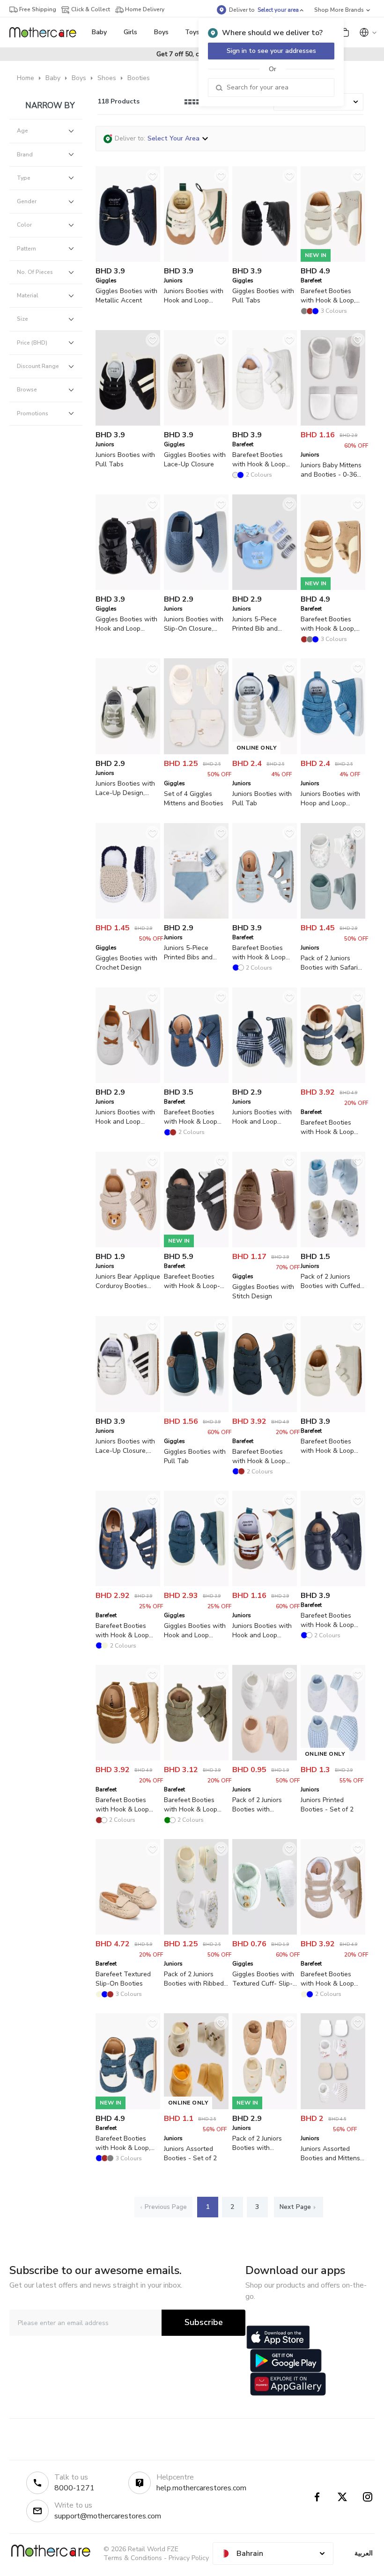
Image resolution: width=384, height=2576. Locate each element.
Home (26, 78)
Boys (79, 78)
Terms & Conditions (133, 2558)
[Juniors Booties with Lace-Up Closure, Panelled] (128, 1410)
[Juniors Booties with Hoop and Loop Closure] (333, 752)
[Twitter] (342, 2497)
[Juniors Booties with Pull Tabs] (128, 423)
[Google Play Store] (286, 2361)
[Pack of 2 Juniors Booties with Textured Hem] (265, 1758)
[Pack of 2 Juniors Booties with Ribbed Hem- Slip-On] (196, 1932)
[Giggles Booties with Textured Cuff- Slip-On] (265, 1932)
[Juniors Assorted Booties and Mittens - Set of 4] (333, 2107)
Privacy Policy (189, 2558)
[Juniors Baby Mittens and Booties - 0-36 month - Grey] (333, 423)
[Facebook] (317, 2497)
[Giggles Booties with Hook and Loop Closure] (128, 588)
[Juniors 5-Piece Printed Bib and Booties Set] (265, 588)
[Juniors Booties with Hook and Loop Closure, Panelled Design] (128, 1081)
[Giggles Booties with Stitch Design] (265, 1245)
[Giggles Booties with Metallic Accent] (128, 260)
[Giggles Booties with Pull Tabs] (265, 260)
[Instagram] (368, 2497)
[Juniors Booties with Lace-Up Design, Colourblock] (128, 752)
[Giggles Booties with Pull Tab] (196, 1410)
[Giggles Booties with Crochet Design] (128, 916)
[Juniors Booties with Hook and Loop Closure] (196, 260)
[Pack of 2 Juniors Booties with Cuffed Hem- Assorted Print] (333, 1245)
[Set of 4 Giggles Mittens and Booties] (196, 752)
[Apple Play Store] (278, 2337)
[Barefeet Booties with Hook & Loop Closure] (265, 423)
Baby (53, 78)
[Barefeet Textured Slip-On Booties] (128, 1932)
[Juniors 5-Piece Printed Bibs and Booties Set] (196, 916)
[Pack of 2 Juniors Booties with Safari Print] (333, 916)
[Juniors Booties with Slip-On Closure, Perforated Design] (196, 588)
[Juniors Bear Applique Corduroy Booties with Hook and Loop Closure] (128, 1245)
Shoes (107, 78)
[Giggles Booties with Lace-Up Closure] (196, 423)
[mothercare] (47, 32)
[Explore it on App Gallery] (288, 2384)
